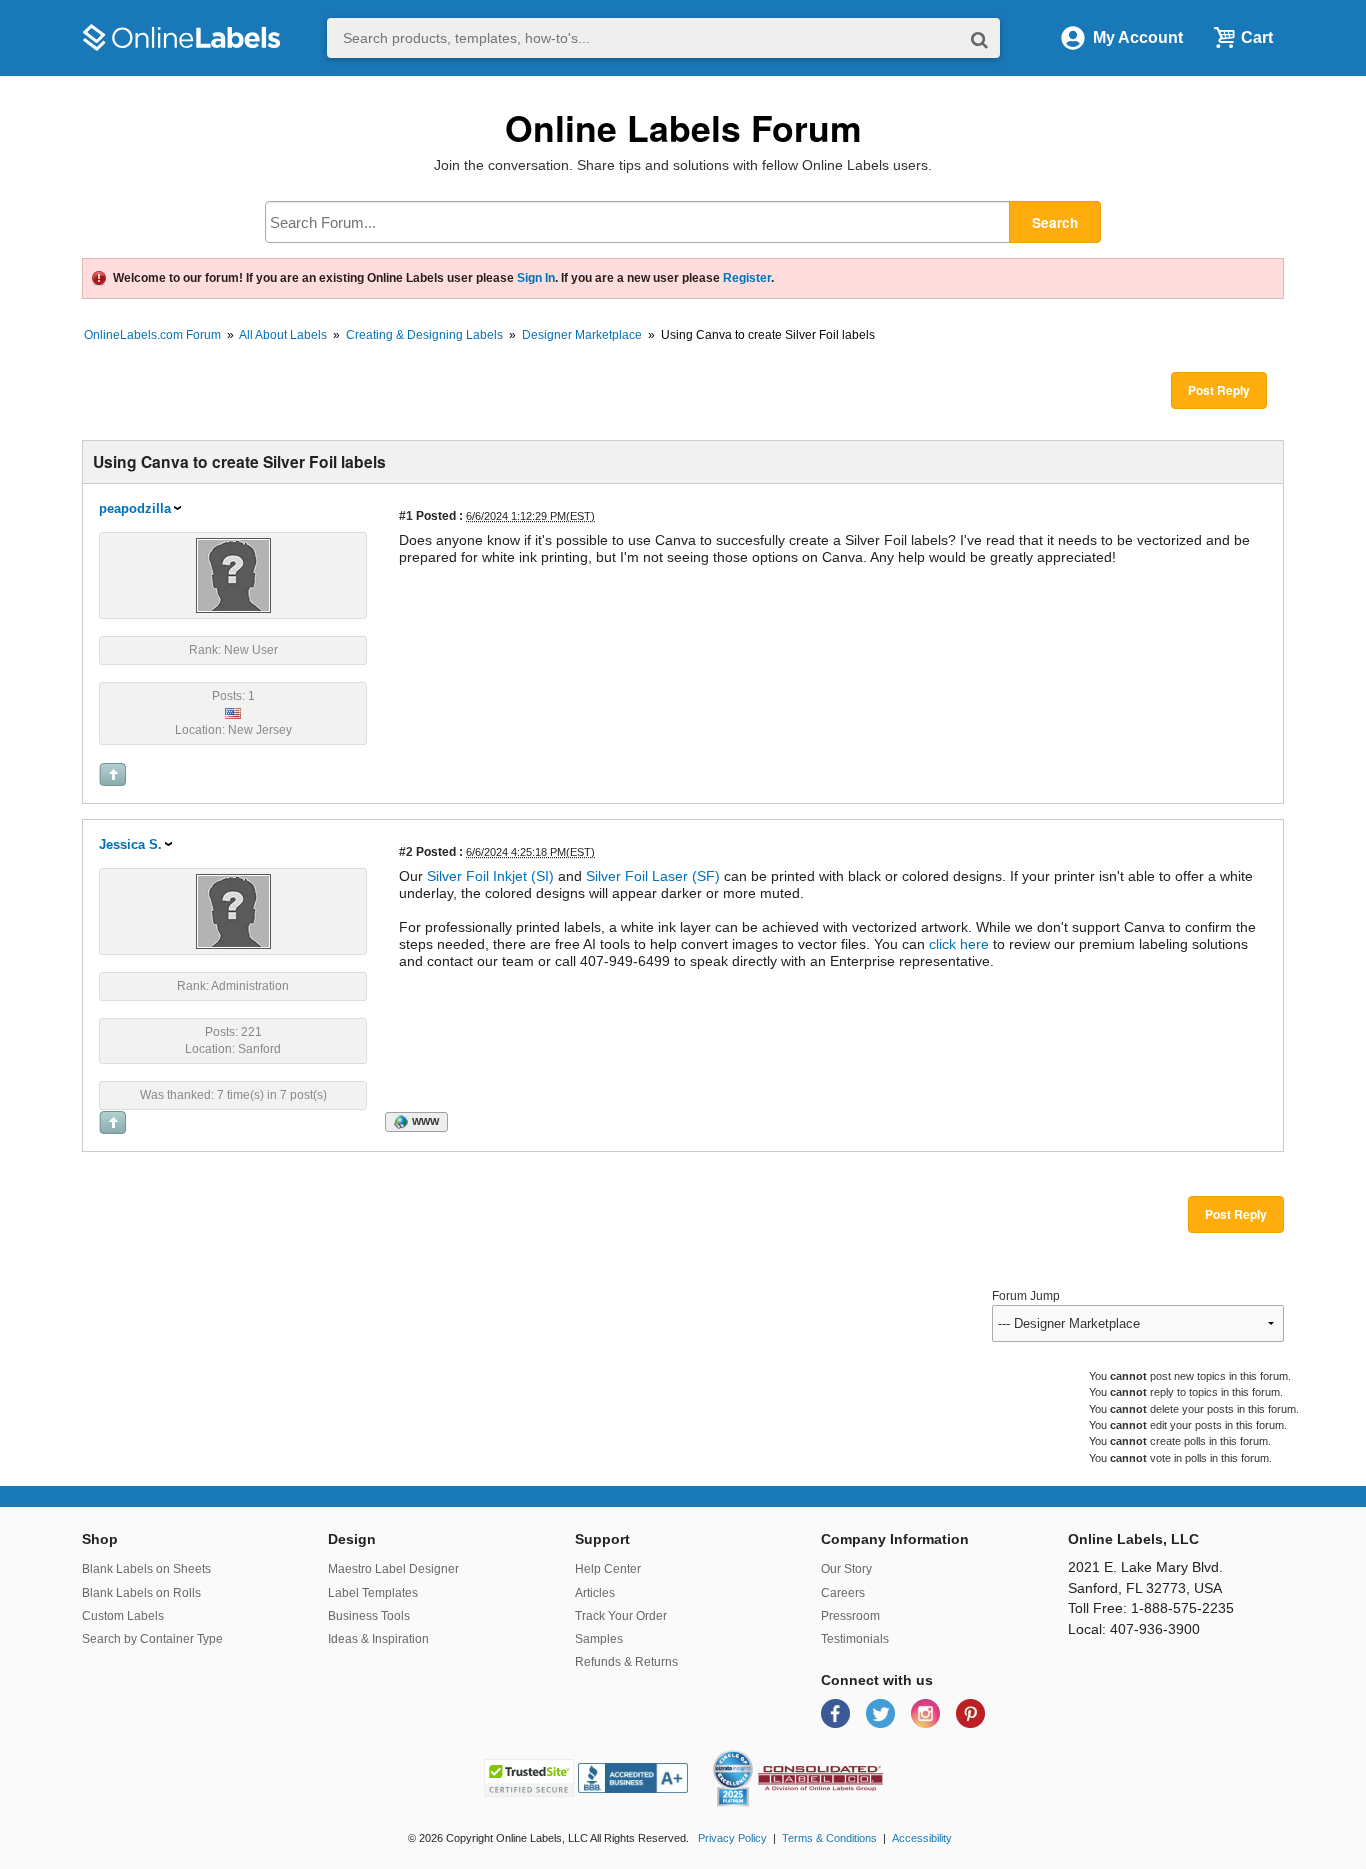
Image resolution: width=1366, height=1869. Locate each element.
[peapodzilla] (233, 574)
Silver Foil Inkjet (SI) (490, 876)
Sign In (536, 278)
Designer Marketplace (582, 335)
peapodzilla (135, 508)
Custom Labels (123, 1616)
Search (1055, 222)
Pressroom (850, 1616)
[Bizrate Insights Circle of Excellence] (745, 1754)
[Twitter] (882, 1712)
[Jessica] (233, 910)
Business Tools (369, 1616)
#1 (406, 515)
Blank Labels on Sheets (146, 1569)
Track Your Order (621, 1616)
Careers (843, 1593)
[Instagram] (927, 1712)
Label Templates (373, 1593)
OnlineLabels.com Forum (152, 335)
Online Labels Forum (683, 127)
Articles (595, 1593)
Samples (599, 1639)
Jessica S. (130, 844)
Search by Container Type (152, 1639)
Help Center (608, 1569)
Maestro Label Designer (393, 1569)
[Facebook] (837, 1712)
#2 (406, 851)
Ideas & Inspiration (378, 1639)
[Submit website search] (979, 38)
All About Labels (283, 335)
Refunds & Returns (626, 1662)
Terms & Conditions (829, 1838)
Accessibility (922, 1838)
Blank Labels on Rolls (141, 1593)
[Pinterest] (970, 1712)
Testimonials (855, 1639)
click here (957, 944)
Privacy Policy (732, 1838)
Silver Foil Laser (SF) (653, 876)
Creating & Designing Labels (424, 335)
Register (747, 278)
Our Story (846, 1569)
